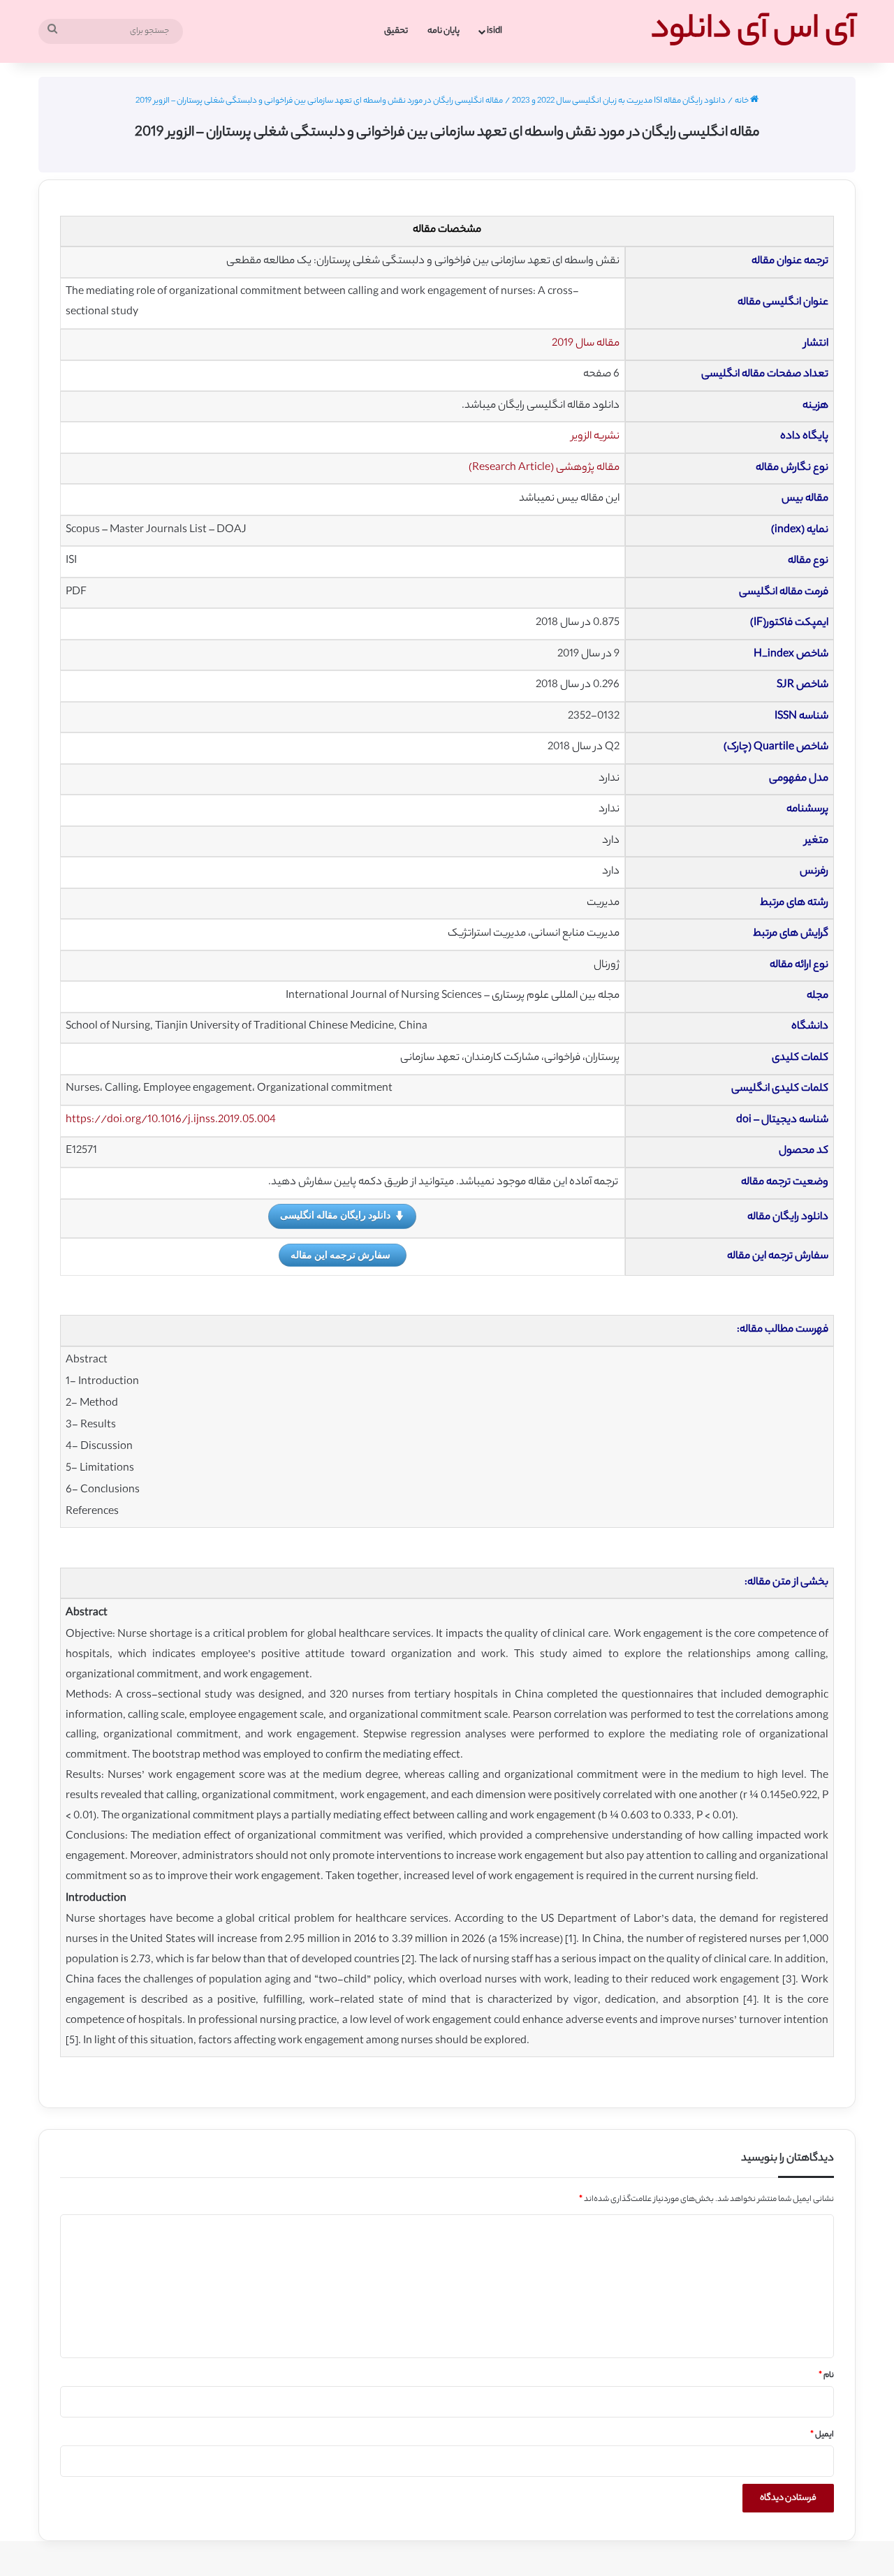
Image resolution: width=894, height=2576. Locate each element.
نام (826, 2376)
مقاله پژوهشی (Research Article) (544, 468)
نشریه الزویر (595, 437)
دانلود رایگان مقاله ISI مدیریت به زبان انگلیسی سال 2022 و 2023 (619, 101)
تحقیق (396, 31)
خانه (742, 101)
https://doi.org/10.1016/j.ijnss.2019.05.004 (171, 1120)
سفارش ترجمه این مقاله (340, 1254)
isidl (494, 31)
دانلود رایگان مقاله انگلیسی (335, 1215)
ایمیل (822, 2435)
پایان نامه (444, 31)
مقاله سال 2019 (586, 344)
